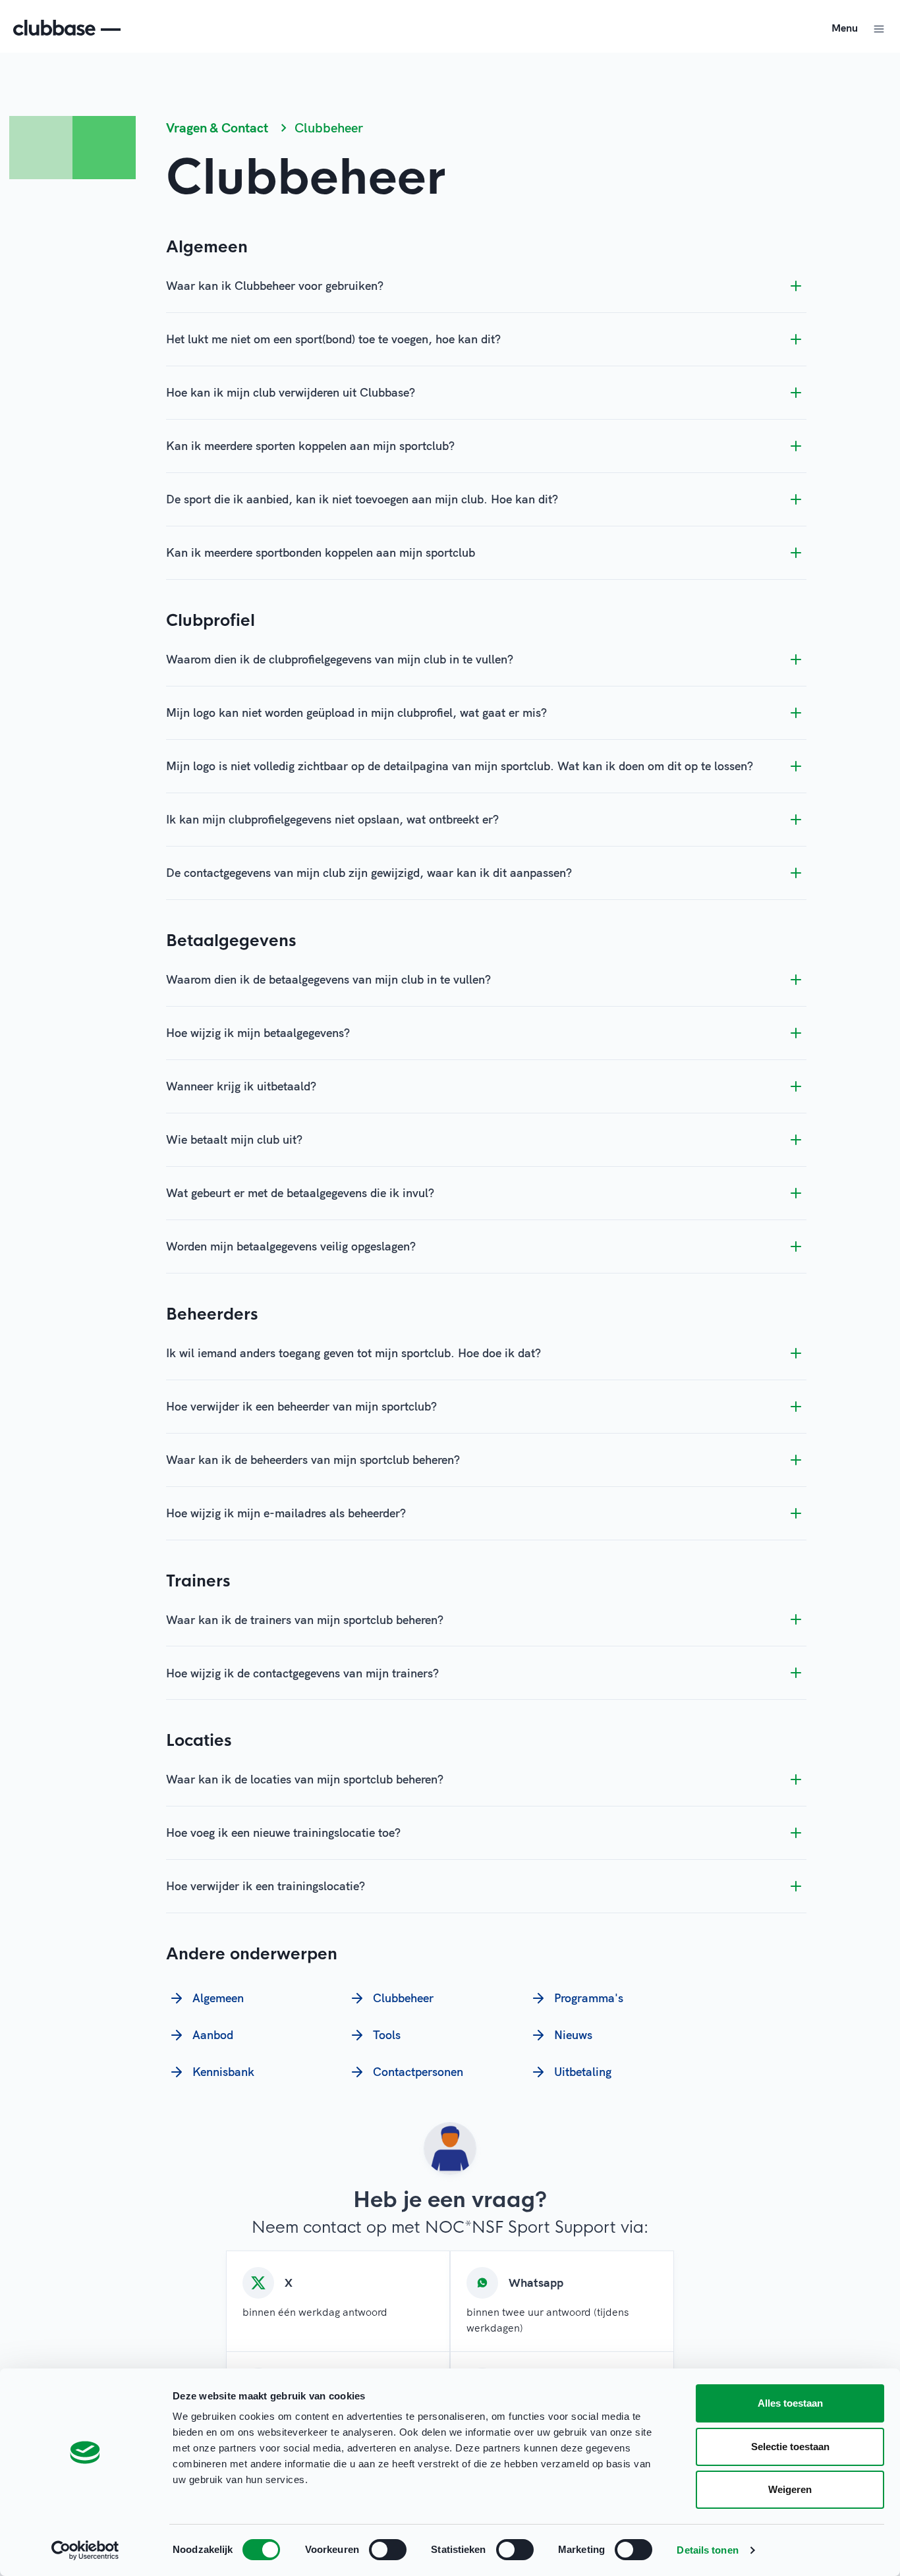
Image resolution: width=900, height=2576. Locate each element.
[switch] (388, 2550)
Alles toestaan (790, 2403)
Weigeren (790, 2489)
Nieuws (573, 2035)
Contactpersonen (418, 2072)
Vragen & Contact (217, 127)
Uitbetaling (583, 2072)
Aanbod (213, 2035)
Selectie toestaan (790, 2447)
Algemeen (218, 1998)
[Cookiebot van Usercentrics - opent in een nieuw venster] (85, 2550)
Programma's (589, 1998)
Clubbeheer (403, 1998)
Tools (387, 2035)
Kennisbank (223, 2072)
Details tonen (707, 2550)
